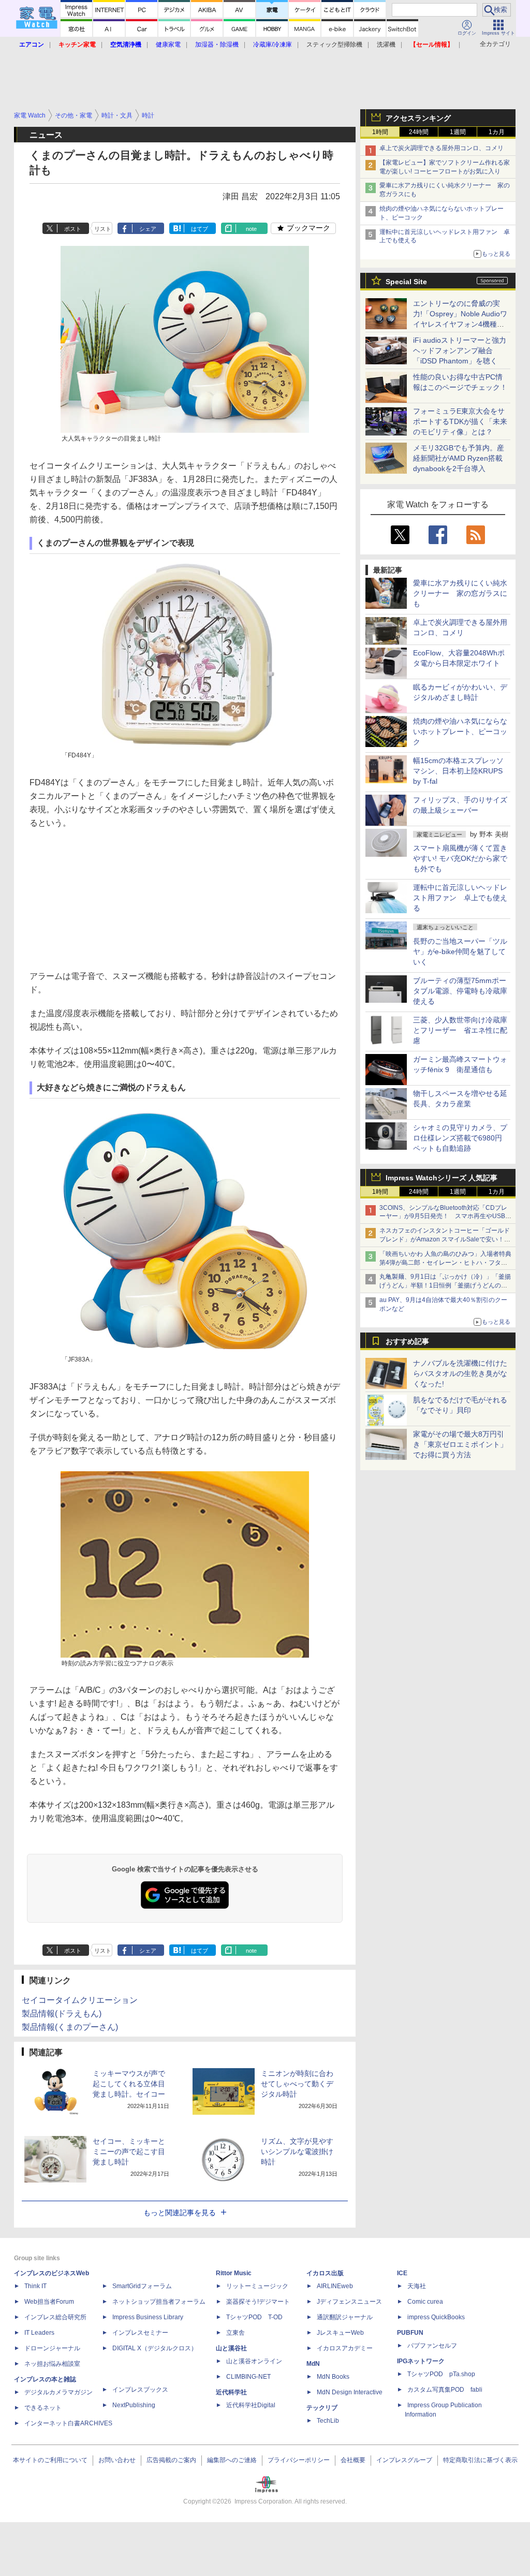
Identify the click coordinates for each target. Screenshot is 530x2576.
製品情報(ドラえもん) (62, 2014)
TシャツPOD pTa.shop (441, 2374)
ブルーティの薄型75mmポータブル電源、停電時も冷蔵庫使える (460, 991)
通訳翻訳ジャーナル (345, 2317)
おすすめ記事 (407, 1341)
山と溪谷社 (231, 2348)
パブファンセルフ (432, 2346)
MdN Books (333, 2377)
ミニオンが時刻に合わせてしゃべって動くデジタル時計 (297, 2084)
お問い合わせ (117, 2460)
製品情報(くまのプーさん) (70, 2027)
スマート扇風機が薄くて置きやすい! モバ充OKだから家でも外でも (460, 858)
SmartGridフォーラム (142, 2286)
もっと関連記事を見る (180, 2213)
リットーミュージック (257, 2286)
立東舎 (235, 2333)
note (251, 229)
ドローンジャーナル (52, 2348)
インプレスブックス (140, 2390)
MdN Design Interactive (350, 2392)
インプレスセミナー (140, 2333)
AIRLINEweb (335, 2286)
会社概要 (353, 2460)
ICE (402, 2273)
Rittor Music (234, 2273)
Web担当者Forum (49, 2302)
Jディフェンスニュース (349, 2302)
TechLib (328, 2421)
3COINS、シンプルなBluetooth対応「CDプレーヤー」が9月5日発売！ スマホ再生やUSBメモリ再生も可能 (445, 1217)
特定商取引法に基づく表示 (480, 2460)
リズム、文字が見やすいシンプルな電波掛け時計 (297, 2151)
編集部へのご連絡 (232, 2460)
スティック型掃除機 (334, 45)
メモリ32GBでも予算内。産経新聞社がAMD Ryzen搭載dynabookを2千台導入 (459, 458)
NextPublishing (134, 2405)
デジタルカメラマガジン (58, 2392)
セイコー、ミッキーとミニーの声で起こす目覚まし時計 (129, 2151)
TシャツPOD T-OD (254, 2317)
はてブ (200, 229)
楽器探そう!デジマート (258, 2302)
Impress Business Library (148, 2317)
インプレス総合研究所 (55, 2317)
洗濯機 (386, 45)
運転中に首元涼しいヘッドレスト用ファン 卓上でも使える (460, 898)
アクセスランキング (418, 118)
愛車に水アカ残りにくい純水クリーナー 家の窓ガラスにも (460, 593)
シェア (148, 229)
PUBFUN (410, 2333)
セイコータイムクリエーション (80, 2000)
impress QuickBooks (436, 2317)
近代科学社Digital (251, 2405)
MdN (313, 2364)
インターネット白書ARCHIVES (68, 2423)
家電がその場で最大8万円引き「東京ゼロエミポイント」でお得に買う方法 (460, 1444)
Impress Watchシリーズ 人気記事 (441, 1178)
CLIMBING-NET (248, 2377)
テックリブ (322, 2408)
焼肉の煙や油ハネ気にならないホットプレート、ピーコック (460, 731)
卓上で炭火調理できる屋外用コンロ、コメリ (441, 148)
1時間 (380, 132)
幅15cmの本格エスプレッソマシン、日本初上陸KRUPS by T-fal (458, 771)
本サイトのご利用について (50, 2460)
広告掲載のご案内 (171, 2460)
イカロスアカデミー (345, 2348)
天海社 (417, 2286)
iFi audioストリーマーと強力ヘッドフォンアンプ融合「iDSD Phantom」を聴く (460, 350)
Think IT (35, 2286)
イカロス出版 (325, 2273)
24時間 (419, 132)
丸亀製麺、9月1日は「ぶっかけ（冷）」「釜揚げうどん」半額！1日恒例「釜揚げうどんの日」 (445, 1285)
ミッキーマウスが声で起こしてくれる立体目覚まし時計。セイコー (129, 2084)
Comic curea (425, 2302)
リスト (103, 229)
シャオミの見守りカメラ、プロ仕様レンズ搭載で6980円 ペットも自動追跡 (461, 1138)
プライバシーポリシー (299, 2460)
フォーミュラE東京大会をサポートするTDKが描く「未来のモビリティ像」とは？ (460, 421)
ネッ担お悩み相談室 (52, 2364)
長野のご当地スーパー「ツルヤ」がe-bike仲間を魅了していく (460, 952)
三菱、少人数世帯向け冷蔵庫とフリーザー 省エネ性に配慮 (460, 1030)
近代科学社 (231, 2392)
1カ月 (497, 132)
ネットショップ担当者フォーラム (159, 2302)
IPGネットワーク (421, 2361)
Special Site (406, 282)
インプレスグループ (404, 2460)
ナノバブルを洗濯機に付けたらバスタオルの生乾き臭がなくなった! (460, 1373)
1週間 (458, 132)
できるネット (43, 2408)
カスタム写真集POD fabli (445, 2390)
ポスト (73, 229)
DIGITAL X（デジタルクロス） (155, 2348)
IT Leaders (39, 2333)
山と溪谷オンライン (254, 2361)
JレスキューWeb (340, 2333)
